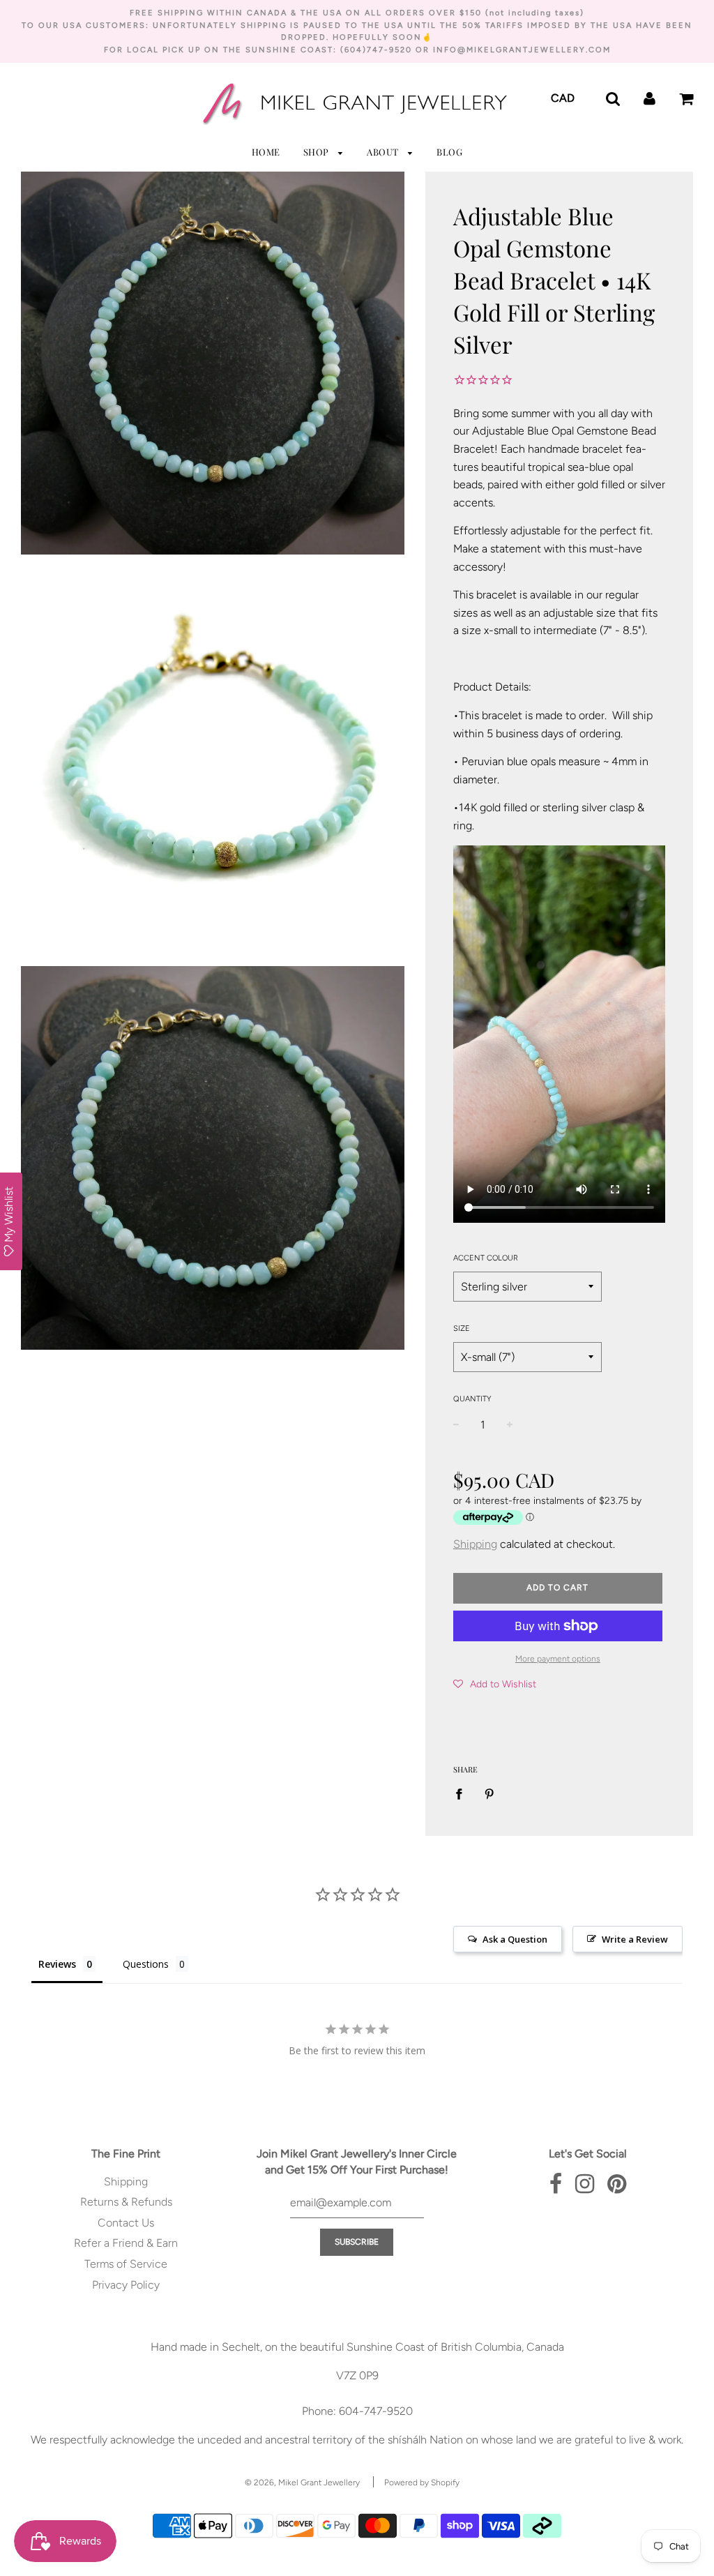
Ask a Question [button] (515, 1939)
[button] (495, 1684)
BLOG (449, 152)
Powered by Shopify (422, 2483)
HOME (266, 152)
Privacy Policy (126, 2285)
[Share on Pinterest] (489, 1793)
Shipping (475, 1544)
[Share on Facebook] (463, 1793)
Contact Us (126, 2223)
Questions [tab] (146, 1964)
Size (462, 1328)
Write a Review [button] (635, 1939)
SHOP (318, 152)
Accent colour (486, 1258)
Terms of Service (126, 2264)
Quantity (472, 1399)
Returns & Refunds (126, 2202)
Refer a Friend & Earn (126, 2243)
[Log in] (650, 97)
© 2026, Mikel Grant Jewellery (302, 2483)
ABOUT (384, 152)
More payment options (558, 1659)
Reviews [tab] (57, 1964)
